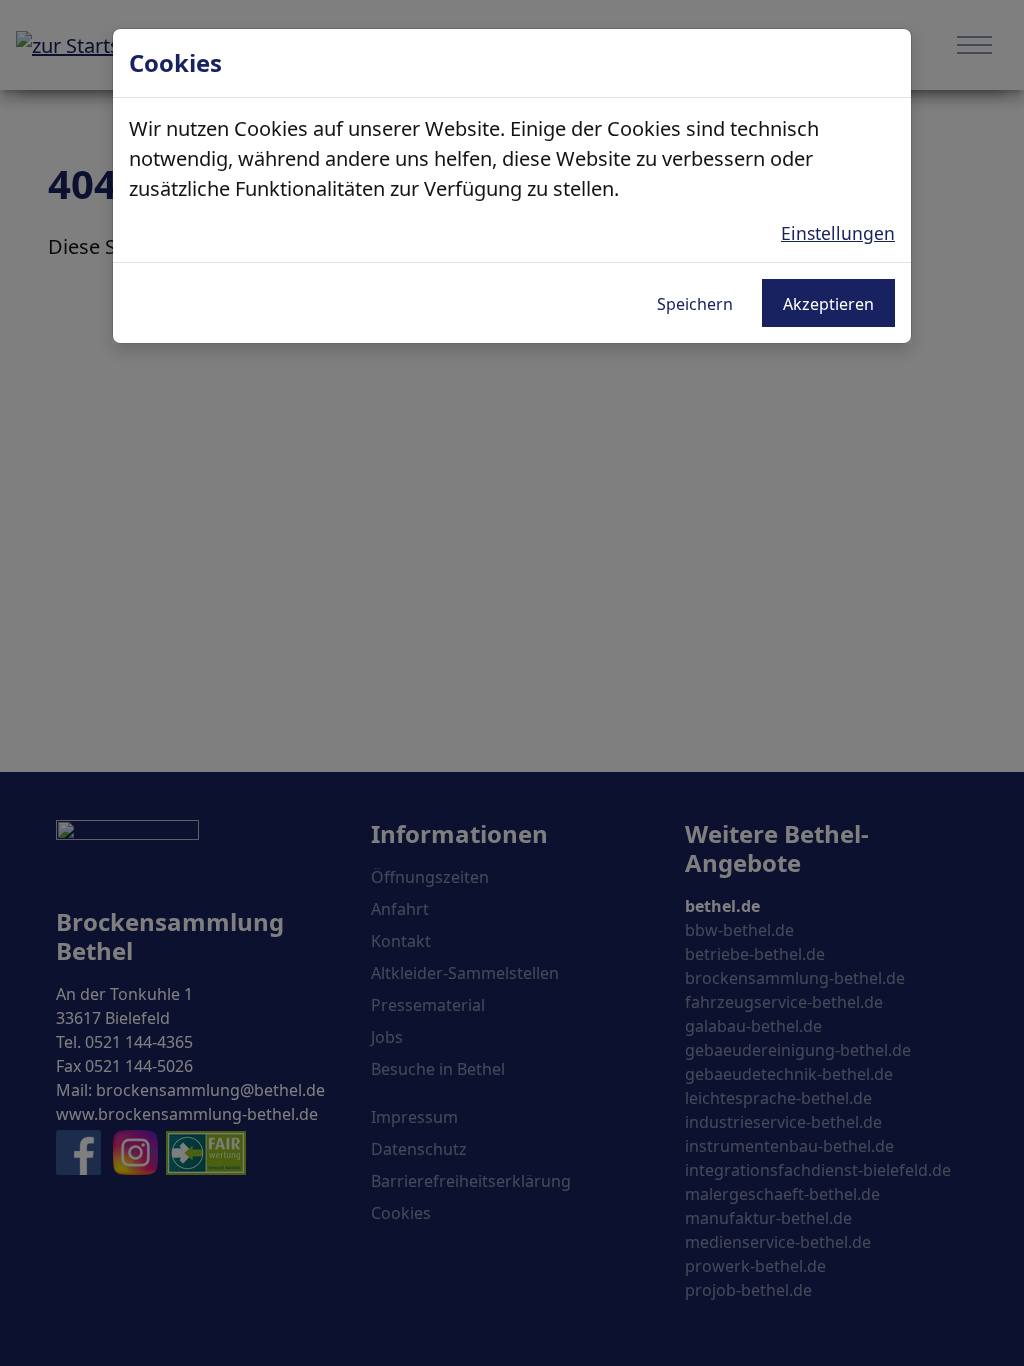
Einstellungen (838, 233)
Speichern (695, 304)
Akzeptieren (828, 304)
